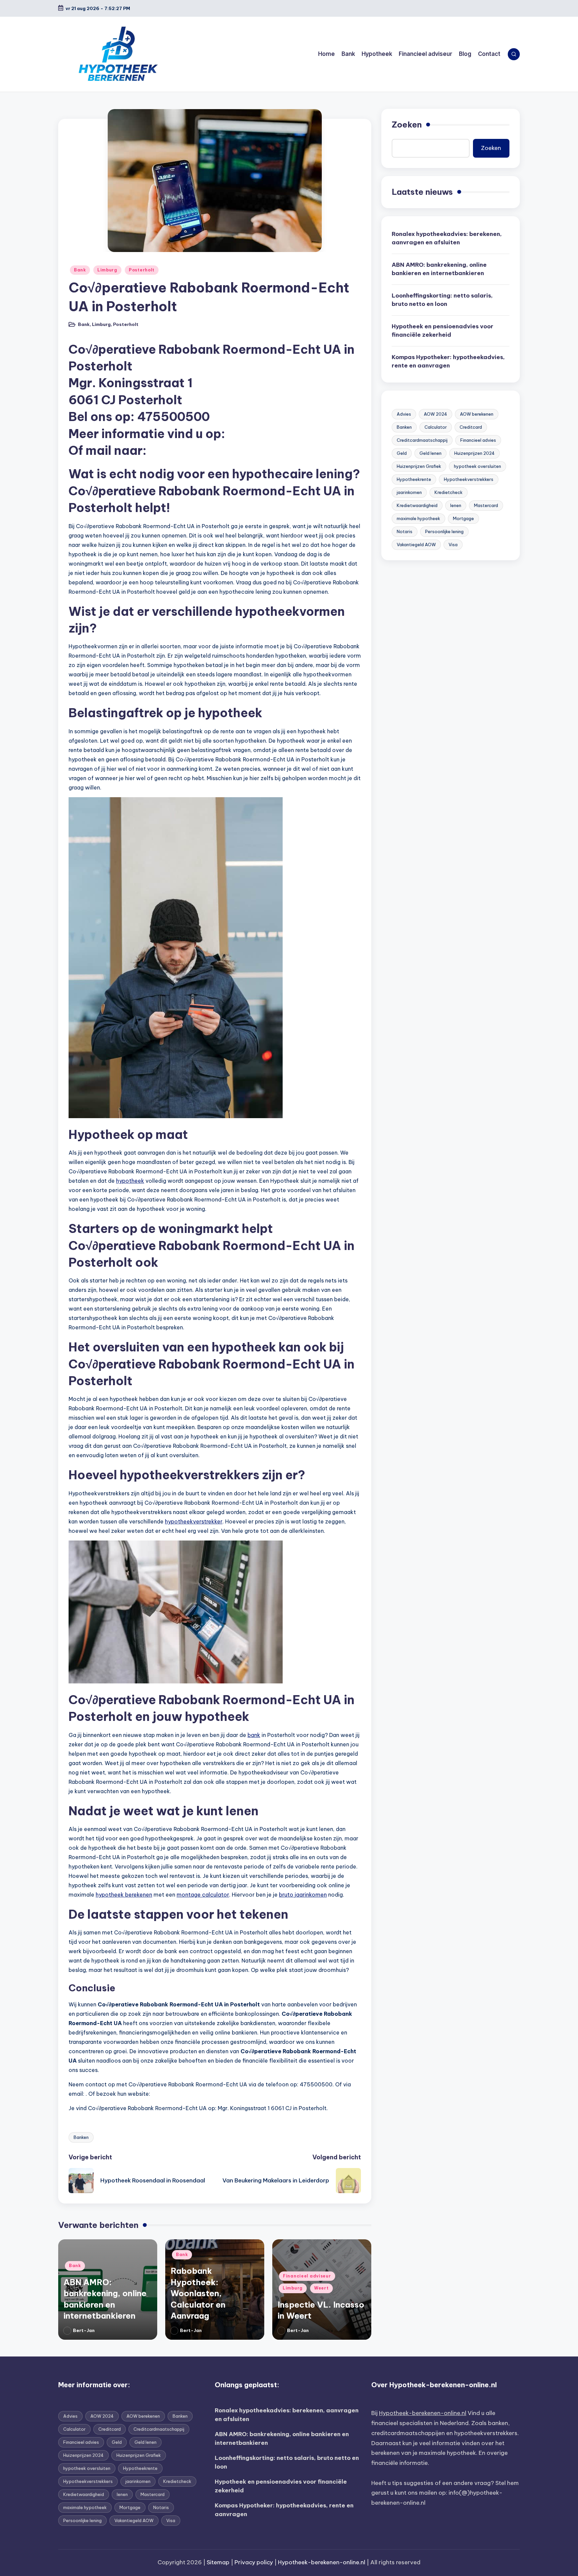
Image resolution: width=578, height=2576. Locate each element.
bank (254, 1735)
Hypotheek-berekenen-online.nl (423, 2413)
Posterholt (142, 270)
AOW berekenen (477, 414)
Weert (321, 2288)
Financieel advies (478, 440)
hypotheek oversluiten (477, 466)
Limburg (107, 270)
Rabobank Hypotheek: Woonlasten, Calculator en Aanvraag (198, 2293)
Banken (81, 2137)
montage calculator (203, 1895)
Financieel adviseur (307, 2276)
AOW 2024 (436, 414)
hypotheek (130, 1181)
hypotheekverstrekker (194, 1521)
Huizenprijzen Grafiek (419, 466)
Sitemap (218, 2562)
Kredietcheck (449, 492)
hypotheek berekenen (124, 1895)
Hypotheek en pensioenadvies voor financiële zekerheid (443, 331)
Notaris (405, 531)
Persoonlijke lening (444, 531)
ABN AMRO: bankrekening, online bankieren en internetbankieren (439, 269)
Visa (453, 545)
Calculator (436, 427)
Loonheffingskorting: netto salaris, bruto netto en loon (442, 300)
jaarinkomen (409, 492)
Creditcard (471, 427)
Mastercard (486, 505)
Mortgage (463, 518)
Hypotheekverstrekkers (469, 479)
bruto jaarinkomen (303, 1895)
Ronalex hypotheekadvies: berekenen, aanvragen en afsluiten (447, 238)
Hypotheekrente (414, 479)
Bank (80, 270)
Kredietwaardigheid (417, 505)
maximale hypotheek (418, 518)
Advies (404, 414)
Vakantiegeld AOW (416, 545)
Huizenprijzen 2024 (474, 453)
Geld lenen (430, 453)
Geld (402, 453)
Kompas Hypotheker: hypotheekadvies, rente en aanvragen (448, 361)
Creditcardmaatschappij (422, 440)
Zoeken (407, 124)
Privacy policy (254, 2562)
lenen (456, 505)
